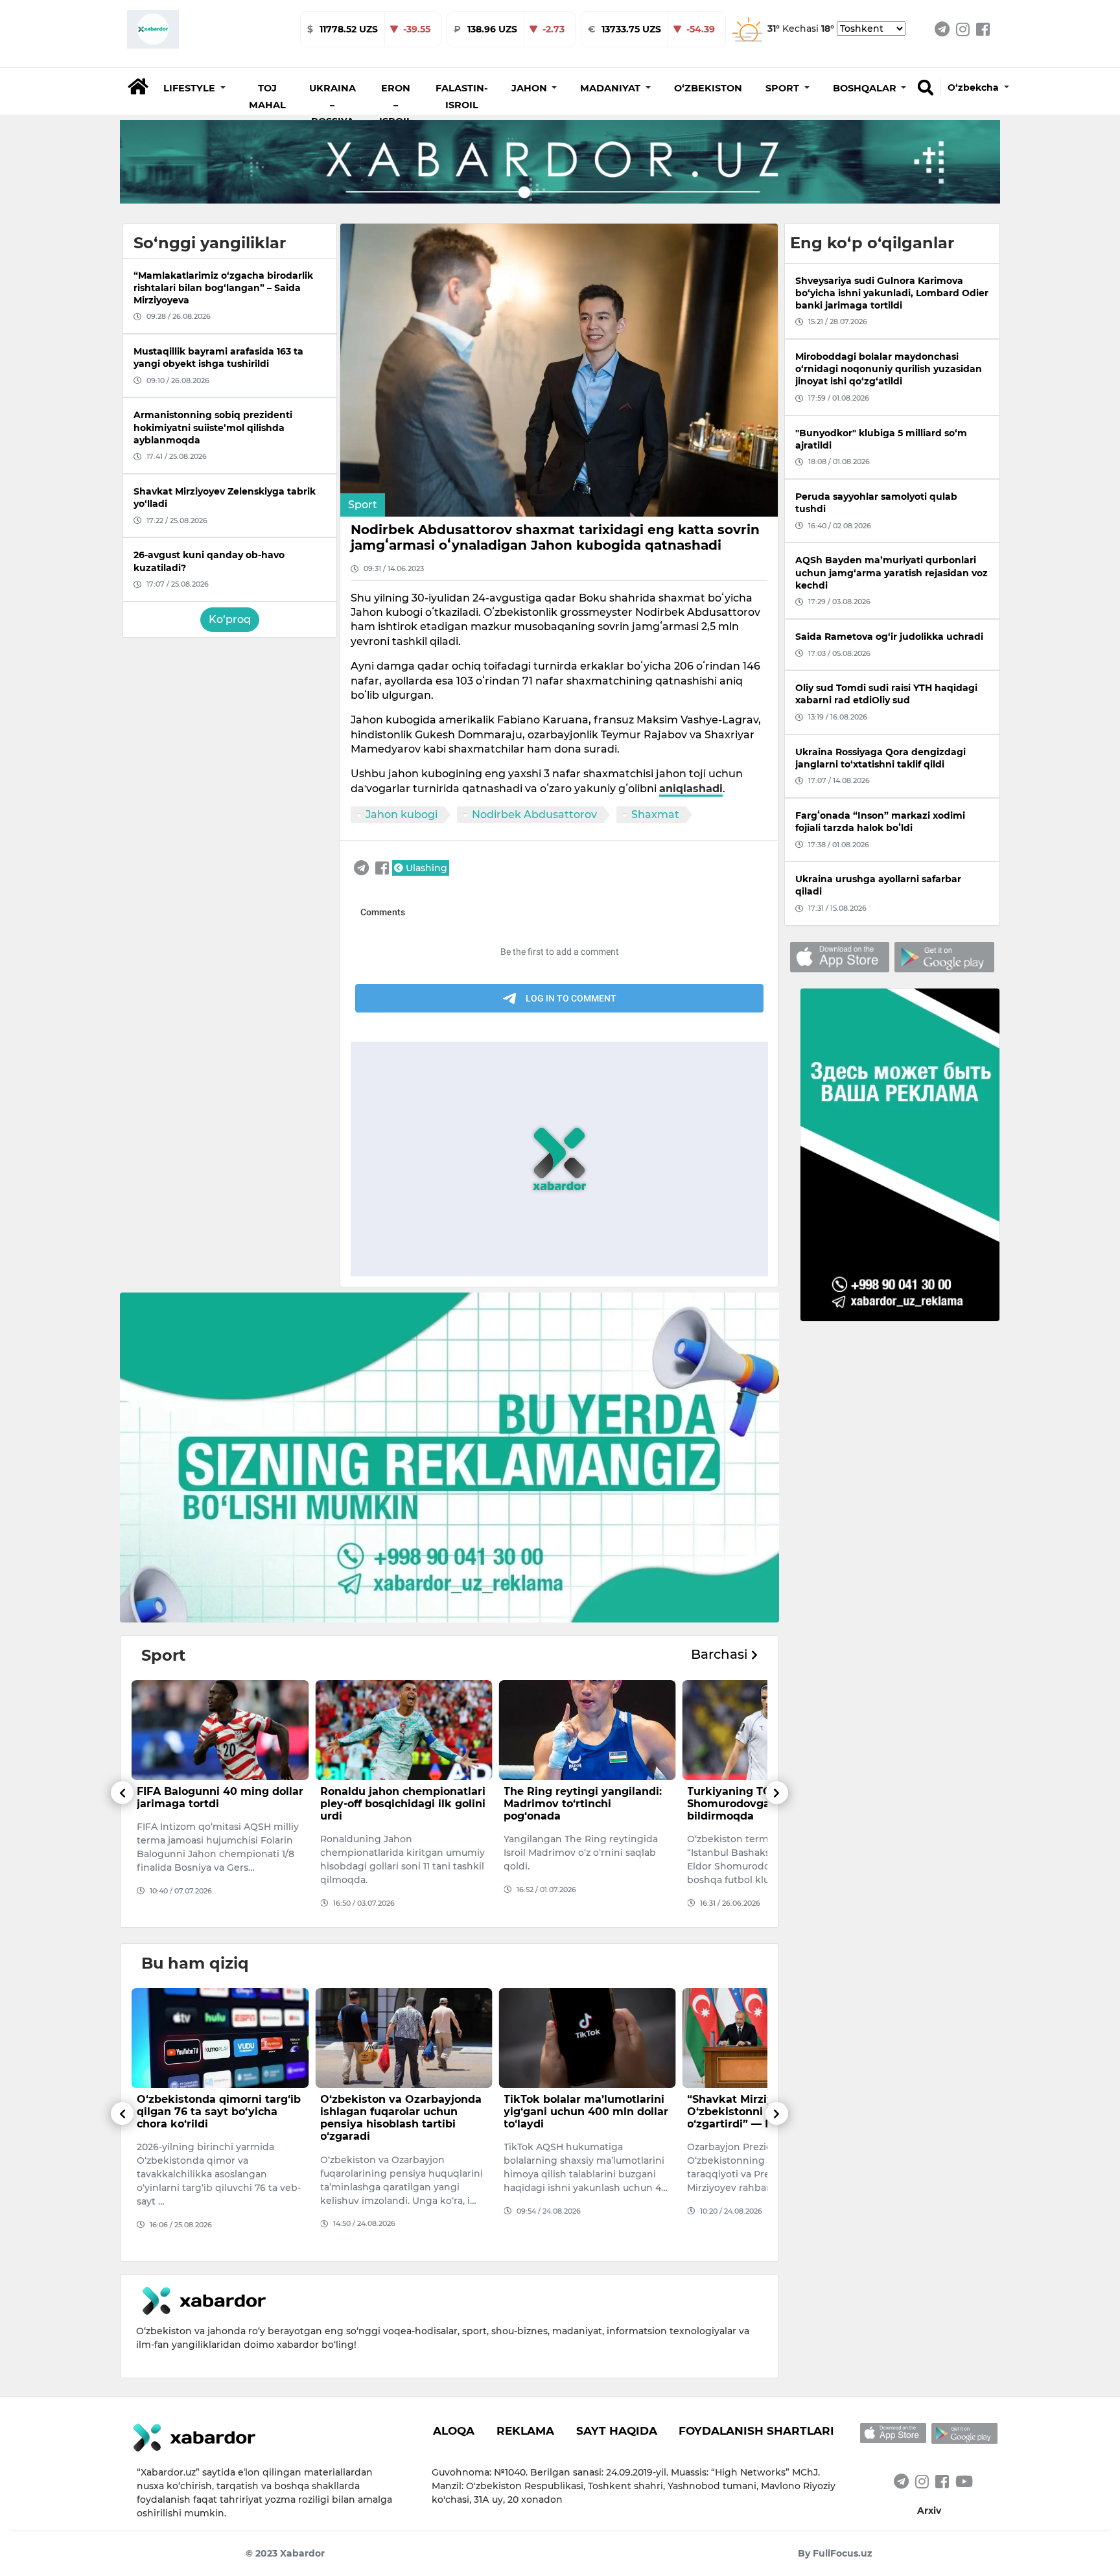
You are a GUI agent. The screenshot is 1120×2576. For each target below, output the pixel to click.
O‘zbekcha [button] (974, 88)
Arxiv (929, 2511)
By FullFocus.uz (835, 2553)
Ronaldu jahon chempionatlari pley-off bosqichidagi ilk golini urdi (219, 1804)
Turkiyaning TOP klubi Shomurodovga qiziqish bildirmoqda (568, 1804)
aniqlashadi (691, 789)
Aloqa (454, 2431)
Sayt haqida (617, 2431)
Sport (363, 505)
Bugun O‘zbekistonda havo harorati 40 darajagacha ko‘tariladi (761, 2112)
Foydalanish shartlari (756, 2431)
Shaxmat (655, 814)
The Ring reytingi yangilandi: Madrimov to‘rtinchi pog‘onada (399, 1804)
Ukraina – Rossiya (332, 105)
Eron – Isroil (396, 105)
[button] (194, 88)
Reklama (525, 2431)
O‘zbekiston (708, 88)
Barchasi (721, 1654)
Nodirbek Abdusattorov (534, 814)
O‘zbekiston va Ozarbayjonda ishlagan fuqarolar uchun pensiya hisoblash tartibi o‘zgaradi (217, 2118)
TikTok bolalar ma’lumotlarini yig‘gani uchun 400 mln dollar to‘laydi (402, 2112)
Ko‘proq (230, 619)
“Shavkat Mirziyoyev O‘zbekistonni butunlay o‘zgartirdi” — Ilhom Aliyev (577, 2112)
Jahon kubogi (402, 814)
